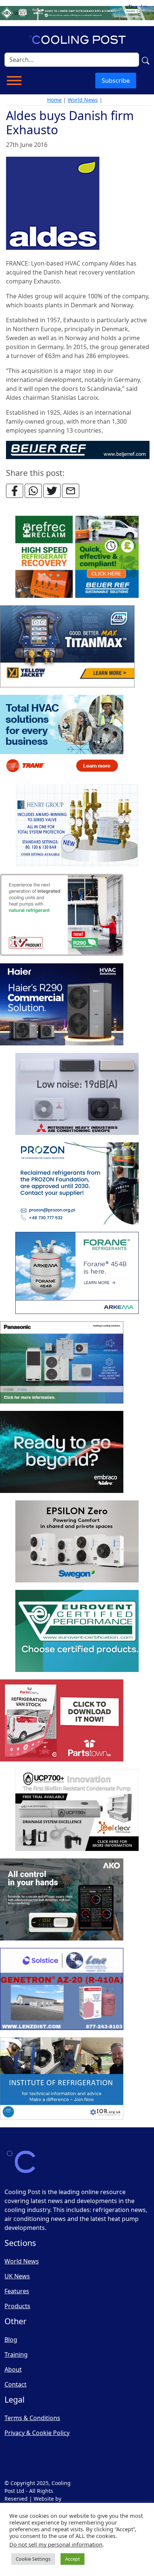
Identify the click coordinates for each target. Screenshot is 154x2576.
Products (17, 2306)
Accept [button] (73, 2559)
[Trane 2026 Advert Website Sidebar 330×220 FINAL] (62, 736)
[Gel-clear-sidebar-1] (77, 1810)
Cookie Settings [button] (33, 2559)
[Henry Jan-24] (77, 826)
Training (16, 2354)
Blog (11, 2340)
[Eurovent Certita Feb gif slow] (77, 1631)
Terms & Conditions (32, 2418)
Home (54, 100)
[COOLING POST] (62, 1900)
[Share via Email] (71, 491)
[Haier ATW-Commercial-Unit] (62, 1005)
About (13, 2369)
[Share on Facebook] (15, 491)
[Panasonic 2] (62, 1363)
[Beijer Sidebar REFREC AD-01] (77, 557)
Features (17, 2291)
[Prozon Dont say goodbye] (77, 1184)
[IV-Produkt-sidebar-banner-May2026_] (62, 915)
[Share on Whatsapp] (33, 491)
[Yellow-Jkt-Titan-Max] (67, 647)
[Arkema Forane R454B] (77, 1273)
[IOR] (62, 2079)
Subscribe (116, 81)
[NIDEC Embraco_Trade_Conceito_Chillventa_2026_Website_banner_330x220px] (62, 1452)
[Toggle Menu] (14, 81)
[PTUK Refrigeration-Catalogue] (62, 1721)
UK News (17, 2276)
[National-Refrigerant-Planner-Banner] (77, 12)
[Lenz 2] (62, 1989)
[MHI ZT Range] (77, 1094)
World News (83, 100)
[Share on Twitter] (52, 491)
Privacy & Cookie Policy (37, 2433)
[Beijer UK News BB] (78, 449)
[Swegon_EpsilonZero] (77, 1542)
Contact (16, 2384)
